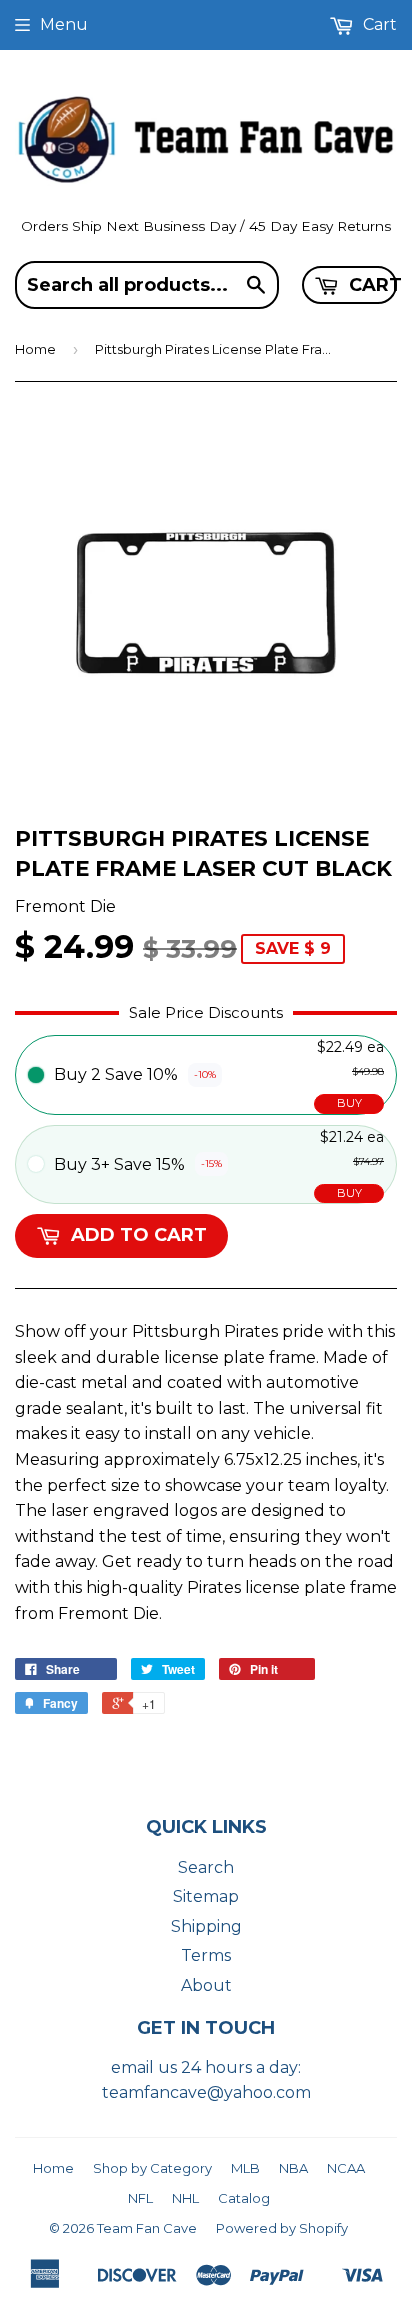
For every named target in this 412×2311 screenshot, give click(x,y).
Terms (206, 1955)
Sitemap (206, 1896)
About (206, 1985)
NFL (140, 2198)
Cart (371, 285)
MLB (245, 2168)
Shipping (206, 1926)
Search (206, 1867)
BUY (349, 1103)
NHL (185, 2198)
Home (35, 349)
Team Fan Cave (147, 2228)
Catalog (244, 2198)
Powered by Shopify (282, 2228)
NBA (293, 2168)
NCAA (346, 2168)
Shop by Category (152, 2168)
